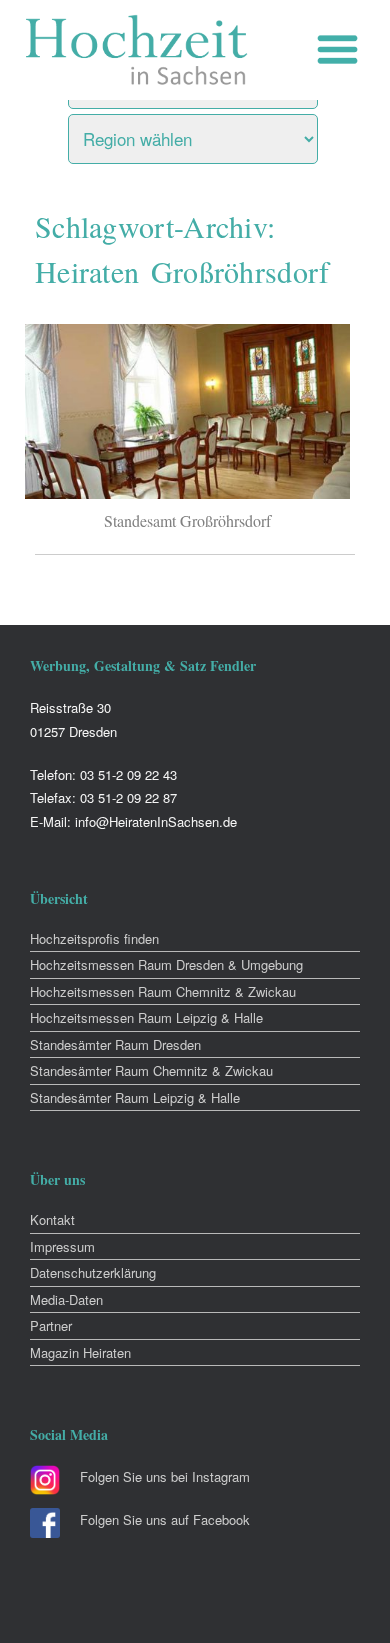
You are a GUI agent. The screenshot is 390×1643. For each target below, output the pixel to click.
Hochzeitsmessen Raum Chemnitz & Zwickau (163, 991)
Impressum (62, 1246)
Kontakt (52, 1219)
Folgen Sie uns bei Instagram (165, 1476)
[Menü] (342, 49)
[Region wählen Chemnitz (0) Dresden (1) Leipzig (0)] (218, 134)
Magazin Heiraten (80, 1352)
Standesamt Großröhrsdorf (187, 520)
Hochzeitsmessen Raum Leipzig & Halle (146, 1017)
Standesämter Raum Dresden (115, 1044)
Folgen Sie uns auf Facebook (165, 1519)
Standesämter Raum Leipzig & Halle (135, 1097)
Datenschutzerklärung (93, 1272)
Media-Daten (66, 1299)
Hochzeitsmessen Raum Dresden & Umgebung (166, 964)
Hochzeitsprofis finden (94, 938)
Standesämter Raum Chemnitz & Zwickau (151, 1070)
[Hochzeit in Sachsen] (137, 50)
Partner (51, 1325)
